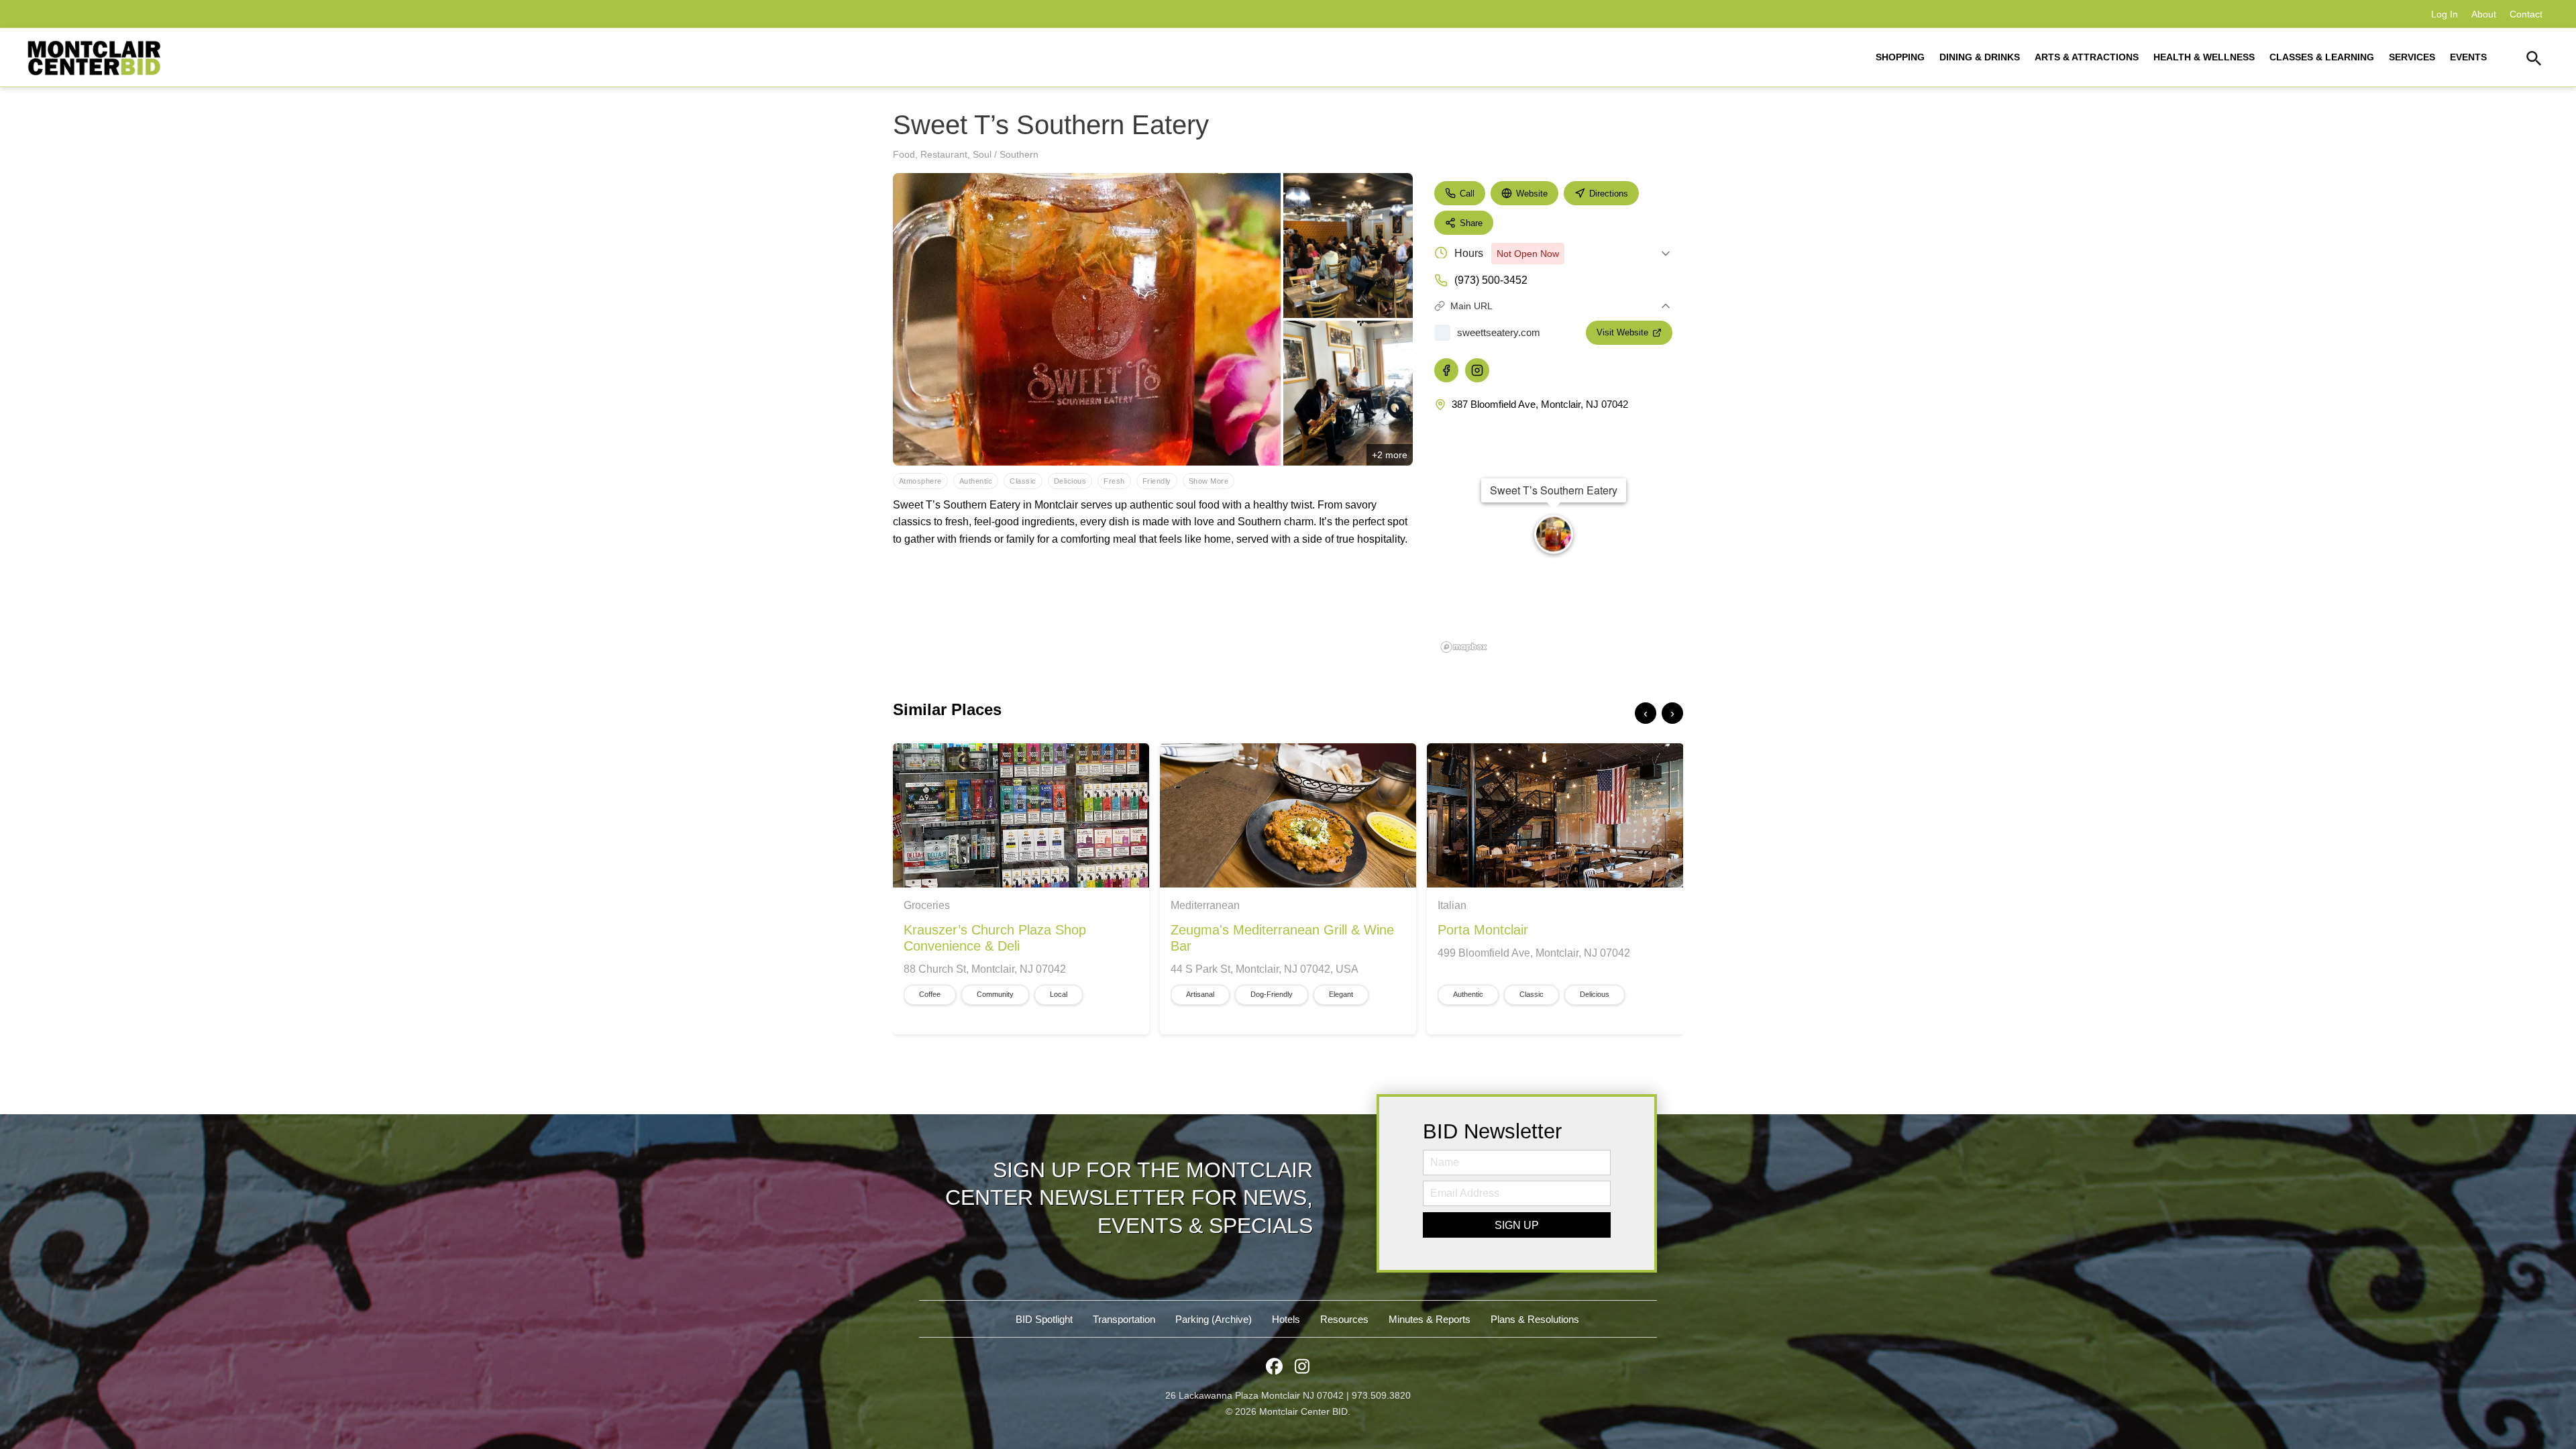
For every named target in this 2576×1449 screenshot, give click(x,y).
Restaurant (944, 154)
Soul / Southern (1006, 154)
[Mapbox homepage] (1464, 647)
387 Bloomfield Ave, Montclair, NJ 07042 (1540, 404)
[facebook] (1446, 370)
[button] (2534, 60)
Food (904, 154)
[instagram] (1477, 370)
